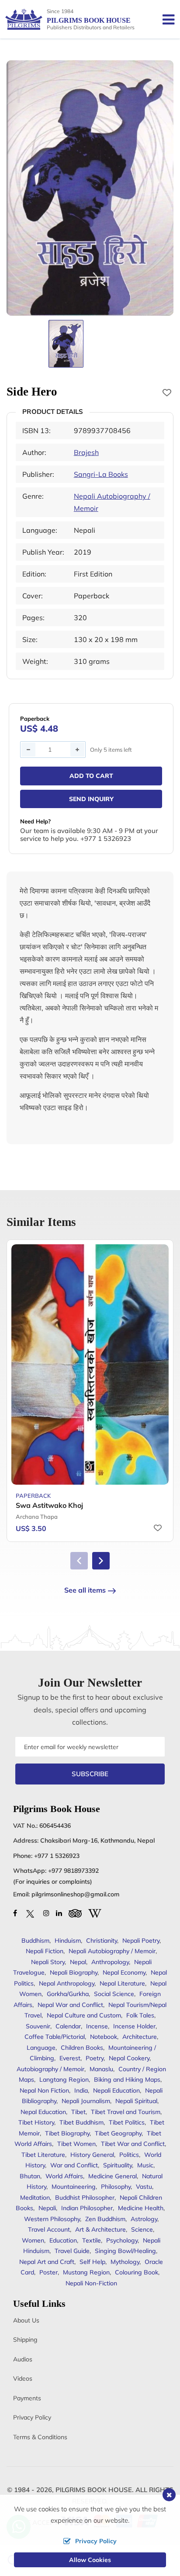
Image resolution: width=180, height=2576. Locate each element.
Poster (48, 2272)
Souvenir (38, 2026)
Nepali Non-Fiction (91, 2283)
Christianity (102, 1941)
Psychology (122, 2240)
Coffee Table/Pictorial (55, 2037)
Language (41, 2048)
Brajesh (86, 452)
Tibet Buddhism (81, 2122)
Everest (70, 2058)
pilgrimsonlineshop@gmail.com (75, 1894)
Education (63, 2240)
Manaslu (101, 2069)
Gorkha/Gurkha (68, 1994)
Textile (92, 2240)
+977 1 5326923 (57, 1856)
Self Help (92, 2262)
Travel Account (49, 2229)
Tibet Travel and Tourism (126, 2112)
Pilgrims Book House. (95, 2490)
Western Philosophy (52, 2219)
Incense (97, 2026)
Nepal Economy (124, 1972)
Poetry (95, 2058)
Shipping (25, 2340)
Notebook (104, 2037)
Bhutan (30, 2176)
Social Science (114, 1994)
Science (142, 2229)
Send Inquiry (91, 799)
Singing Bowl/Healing (125, 2251)
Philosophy (116, 2187)
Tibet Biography (67, 2133)
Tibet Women (76, 2144)
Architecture (140, 2037)
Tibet (78, 2112)
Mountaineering (74, 2187)
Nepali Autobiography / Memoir (112, 1951)
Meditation (35, 2198)
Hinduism (68, 1941)
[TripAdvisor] (75, 1913)
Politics (129, 2155)
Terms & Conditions (40, 2437)
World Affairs (64, 2176)
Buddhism (35, 1941)
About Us (26, 2320)
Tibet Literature (43, 2155)
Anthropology (110, 1962)
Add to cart (91, 776)
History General (92, 2155)
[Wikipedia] (95, 1913)
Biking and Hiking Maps (127, 2080)
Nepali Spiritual (136, 2101)
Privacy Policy (32, 2417)
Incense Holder (134, 2026)
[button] (101, 1561)
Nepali (47, 2208)
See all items (85, 1590)
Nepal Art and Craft (47, 2262)
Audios (23, 2359)
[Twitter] (30, 1913)
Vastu (144, 2187)
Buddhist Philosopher (85, 2198)
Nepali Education (116, 2090)
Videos (23, 2378)
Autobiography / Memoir (50, 2069)
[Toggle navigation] (165, 19)
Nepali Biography (74, 1972)
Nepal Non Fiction (44, 2090)
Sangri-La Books (101, 474)
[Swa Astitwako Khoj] (90, 1365)
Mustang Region (86, 2272)
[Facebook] (15, 1913)
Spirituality (118, 2165)
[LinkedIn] (59, 1913)
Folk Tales (140, 2015)
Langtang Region (64, 2080)
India (81, 2090)
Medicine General (112, 2176)
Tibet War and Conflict (133, 2144)
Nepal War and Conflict (70, 2005)
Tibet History (36, 2122)
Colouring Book (137, 2272)
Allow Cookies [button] (90, 2560)
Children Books (82, 2048)
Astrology (144, 2219)
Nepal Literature (122, 1983)
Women (33, 2240)
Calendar (68, 2026)
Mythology (125, 2262)
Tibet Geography (118, 2133)
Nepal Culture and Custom (84, 2015)
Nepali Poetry (141, 1941)
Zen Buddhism (105, 2219)
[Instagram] (46, 1913)
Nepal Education (43, 2112)
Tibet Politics (127, 2122)
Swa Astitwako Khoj (49, 1505)
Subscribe (90, 1774)
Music (145, 2165)
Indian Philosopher (87, 2208)
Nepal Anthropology (67, 1983)
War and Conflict (74, 2165)
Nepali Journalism (86, 2101)
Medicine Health (141, 2208)
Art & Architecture (100, 2229)
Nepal (78, 1962)
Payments (27, 2398)
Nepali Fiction (45, 1951)
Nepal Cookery (129, 2058)
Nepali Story (48, 1962)
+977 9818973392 (73, 1871)
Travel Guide (72, 2251)
